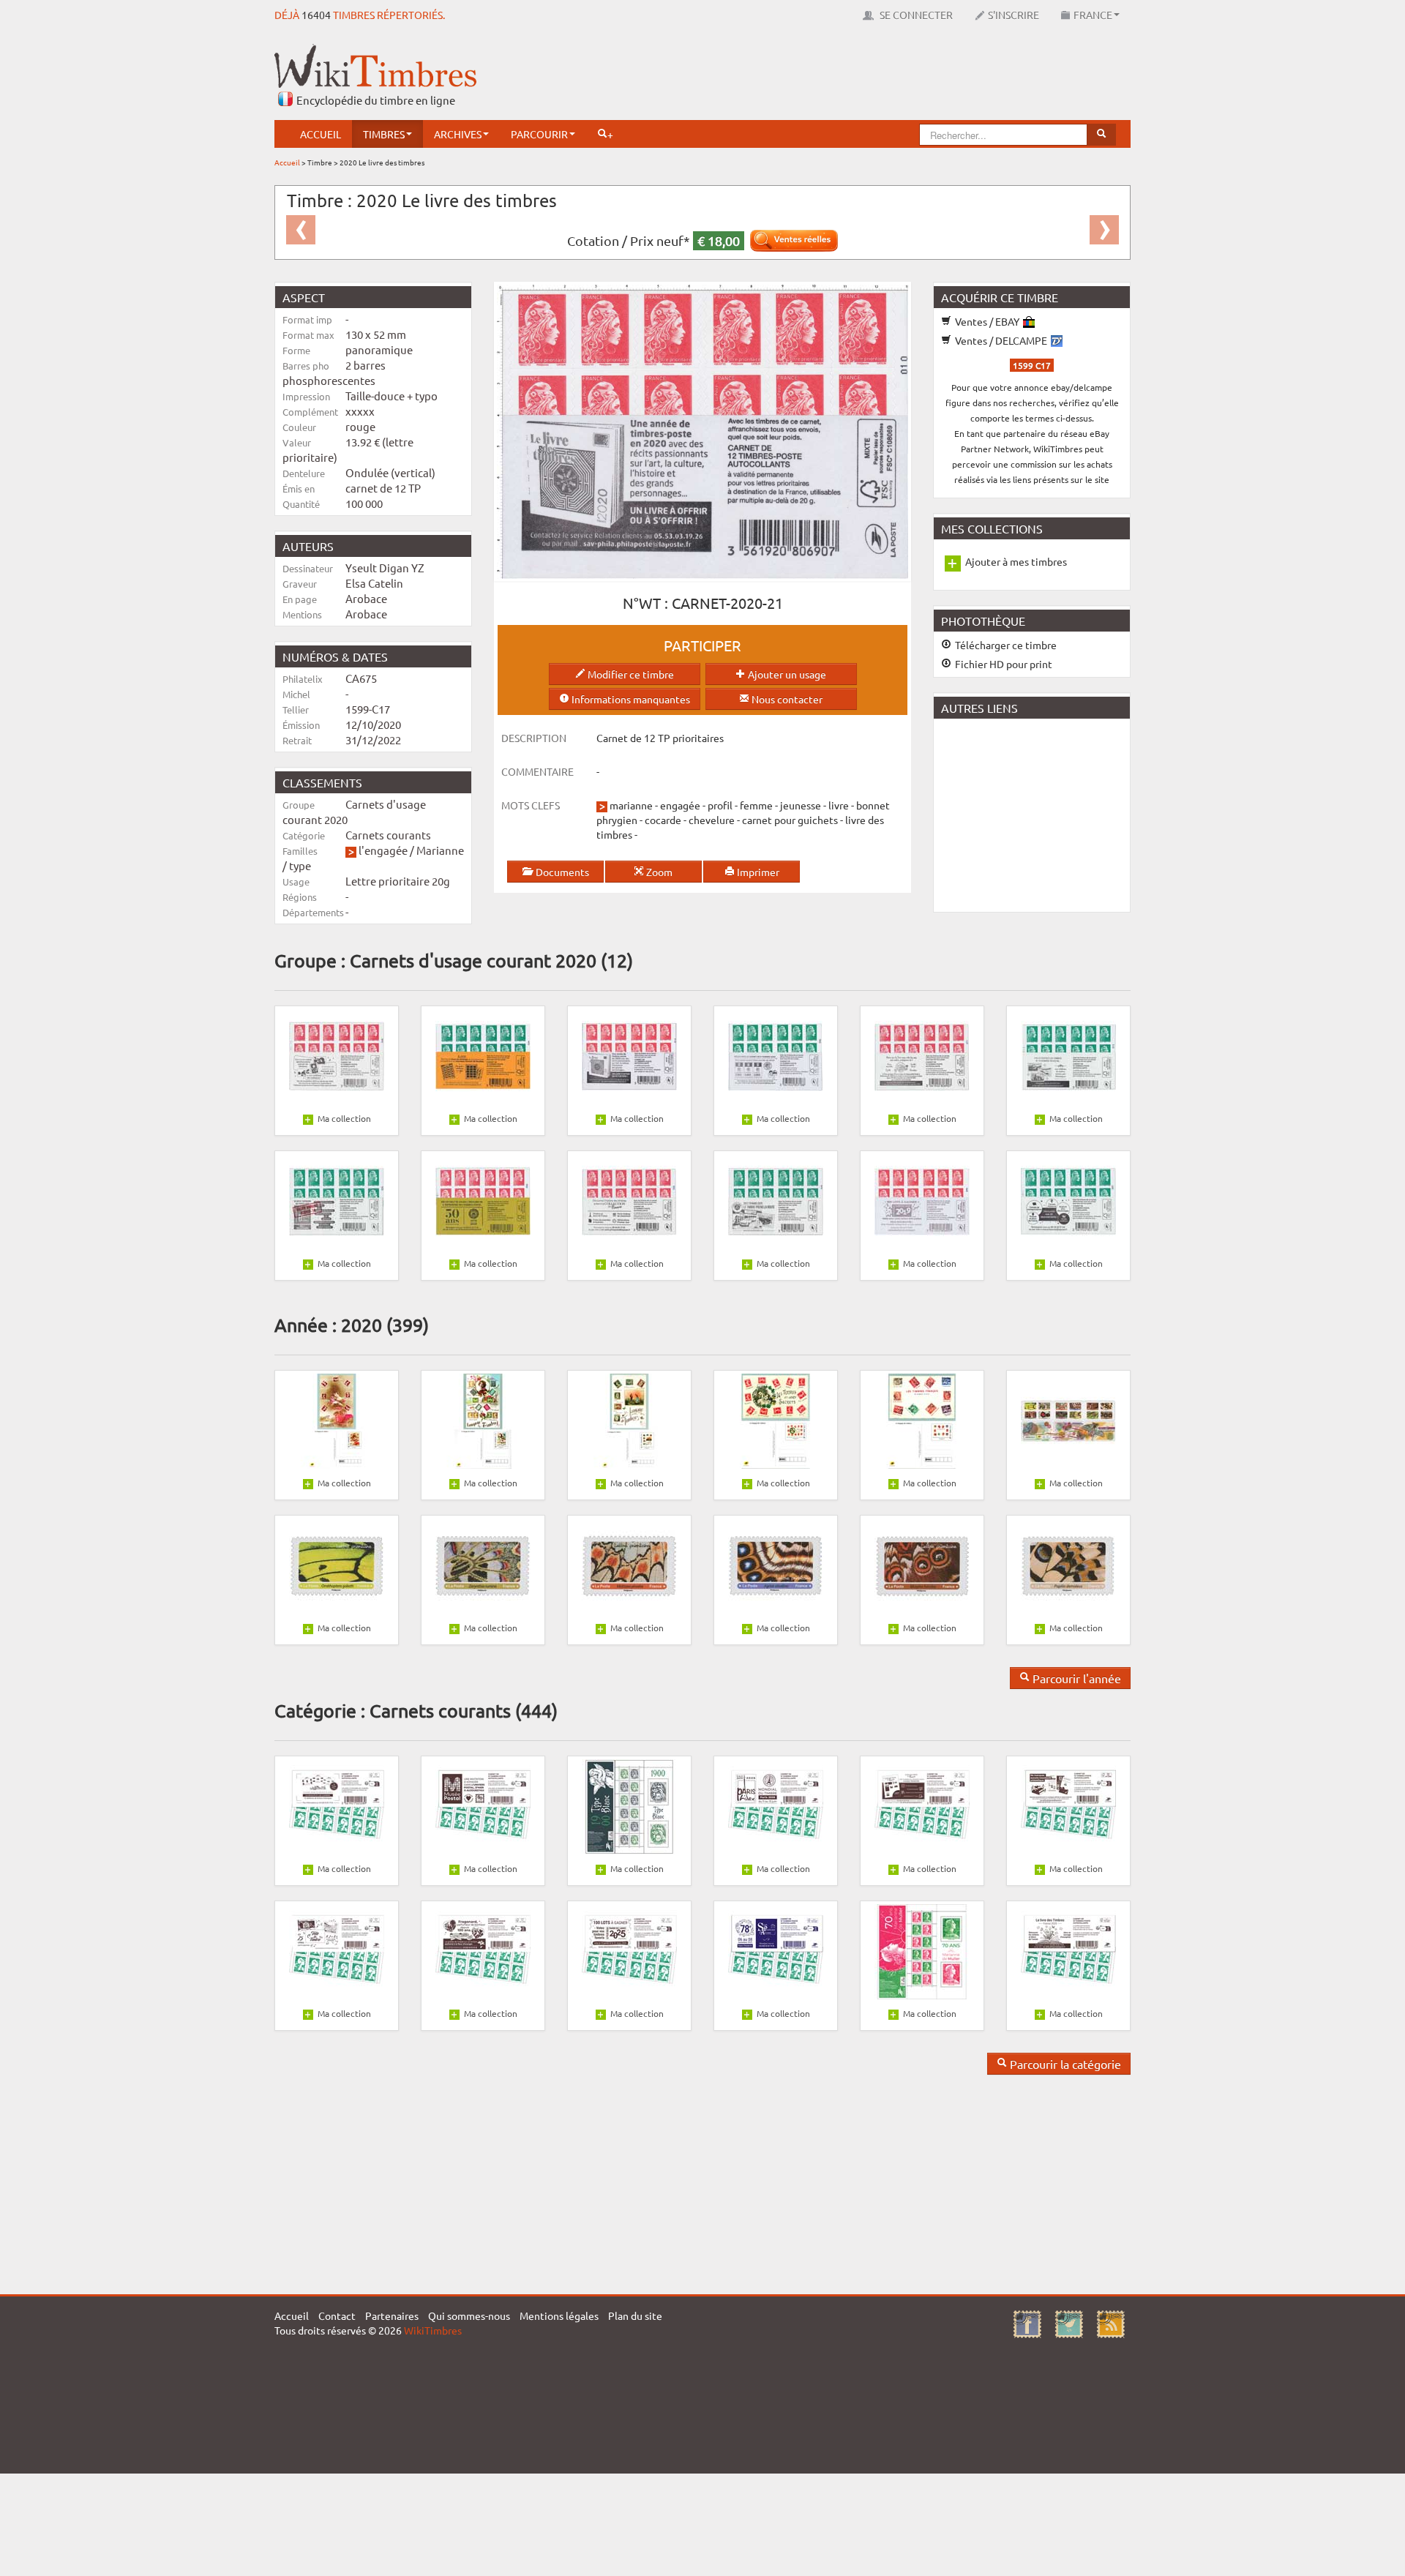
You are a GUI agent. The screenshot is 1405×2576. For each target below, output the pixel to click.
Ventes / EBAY (987, 321)
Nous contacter (786, 699)
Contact (337, 2315)
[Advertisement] (864, 77)
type (300, 865)
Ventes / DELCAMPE (1001, 340)
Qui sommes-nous (469, 2315)
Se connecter (915, 15)
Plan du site (635, 2315)
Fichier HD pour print (1003, 664)
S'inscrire (1014, 15)
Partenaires (392, 2315)
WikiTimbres (433, 2330)
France (1093, 15)
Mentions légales (559, 2315)
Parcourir (539, 134)
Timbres (384, 134)
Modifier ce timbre (630, 674)
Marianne (440, 850)
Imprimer (757, 872)
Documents (561, 872)
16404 (316, 15)
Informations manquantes (630, 699)
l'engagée (383, 850)
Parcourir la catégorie (1064, 2064)
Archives (458, 134)
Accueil (321, 134)
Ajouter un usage (786, 674)
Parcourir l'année (1075, 1678)
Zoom (658, 872)
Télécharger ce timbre (1005, 645)
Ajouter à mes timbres (1016, 561)
